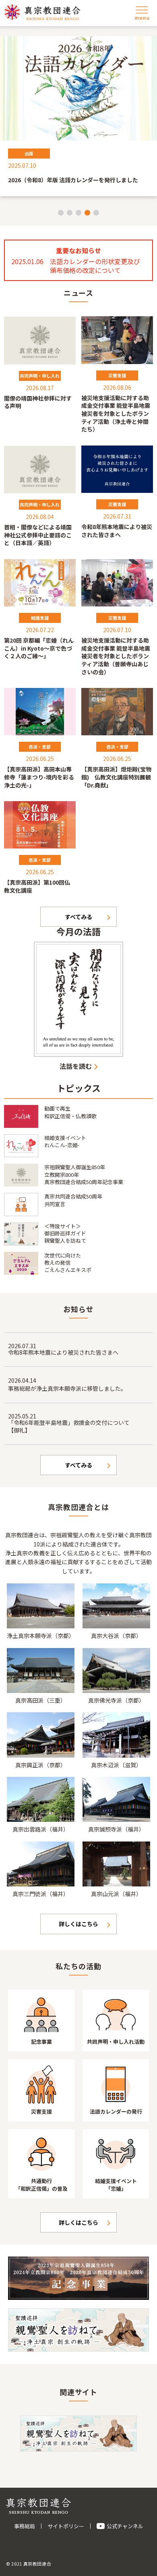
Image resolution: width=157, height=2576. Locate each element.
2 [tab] (70, 213)
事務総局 (25, 2526)
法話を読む (76, 1066)
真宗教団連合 (42, 12)
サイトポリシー (66, 2526)
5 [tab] (96, 213)
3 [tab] (78, 213)
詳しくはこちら (78, 1924)
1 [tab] (61, 213)
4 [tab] (87, 213)
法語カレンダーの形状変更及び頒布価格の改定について (95, 266)
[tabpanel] (78, 116)
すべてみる (78, 917)
